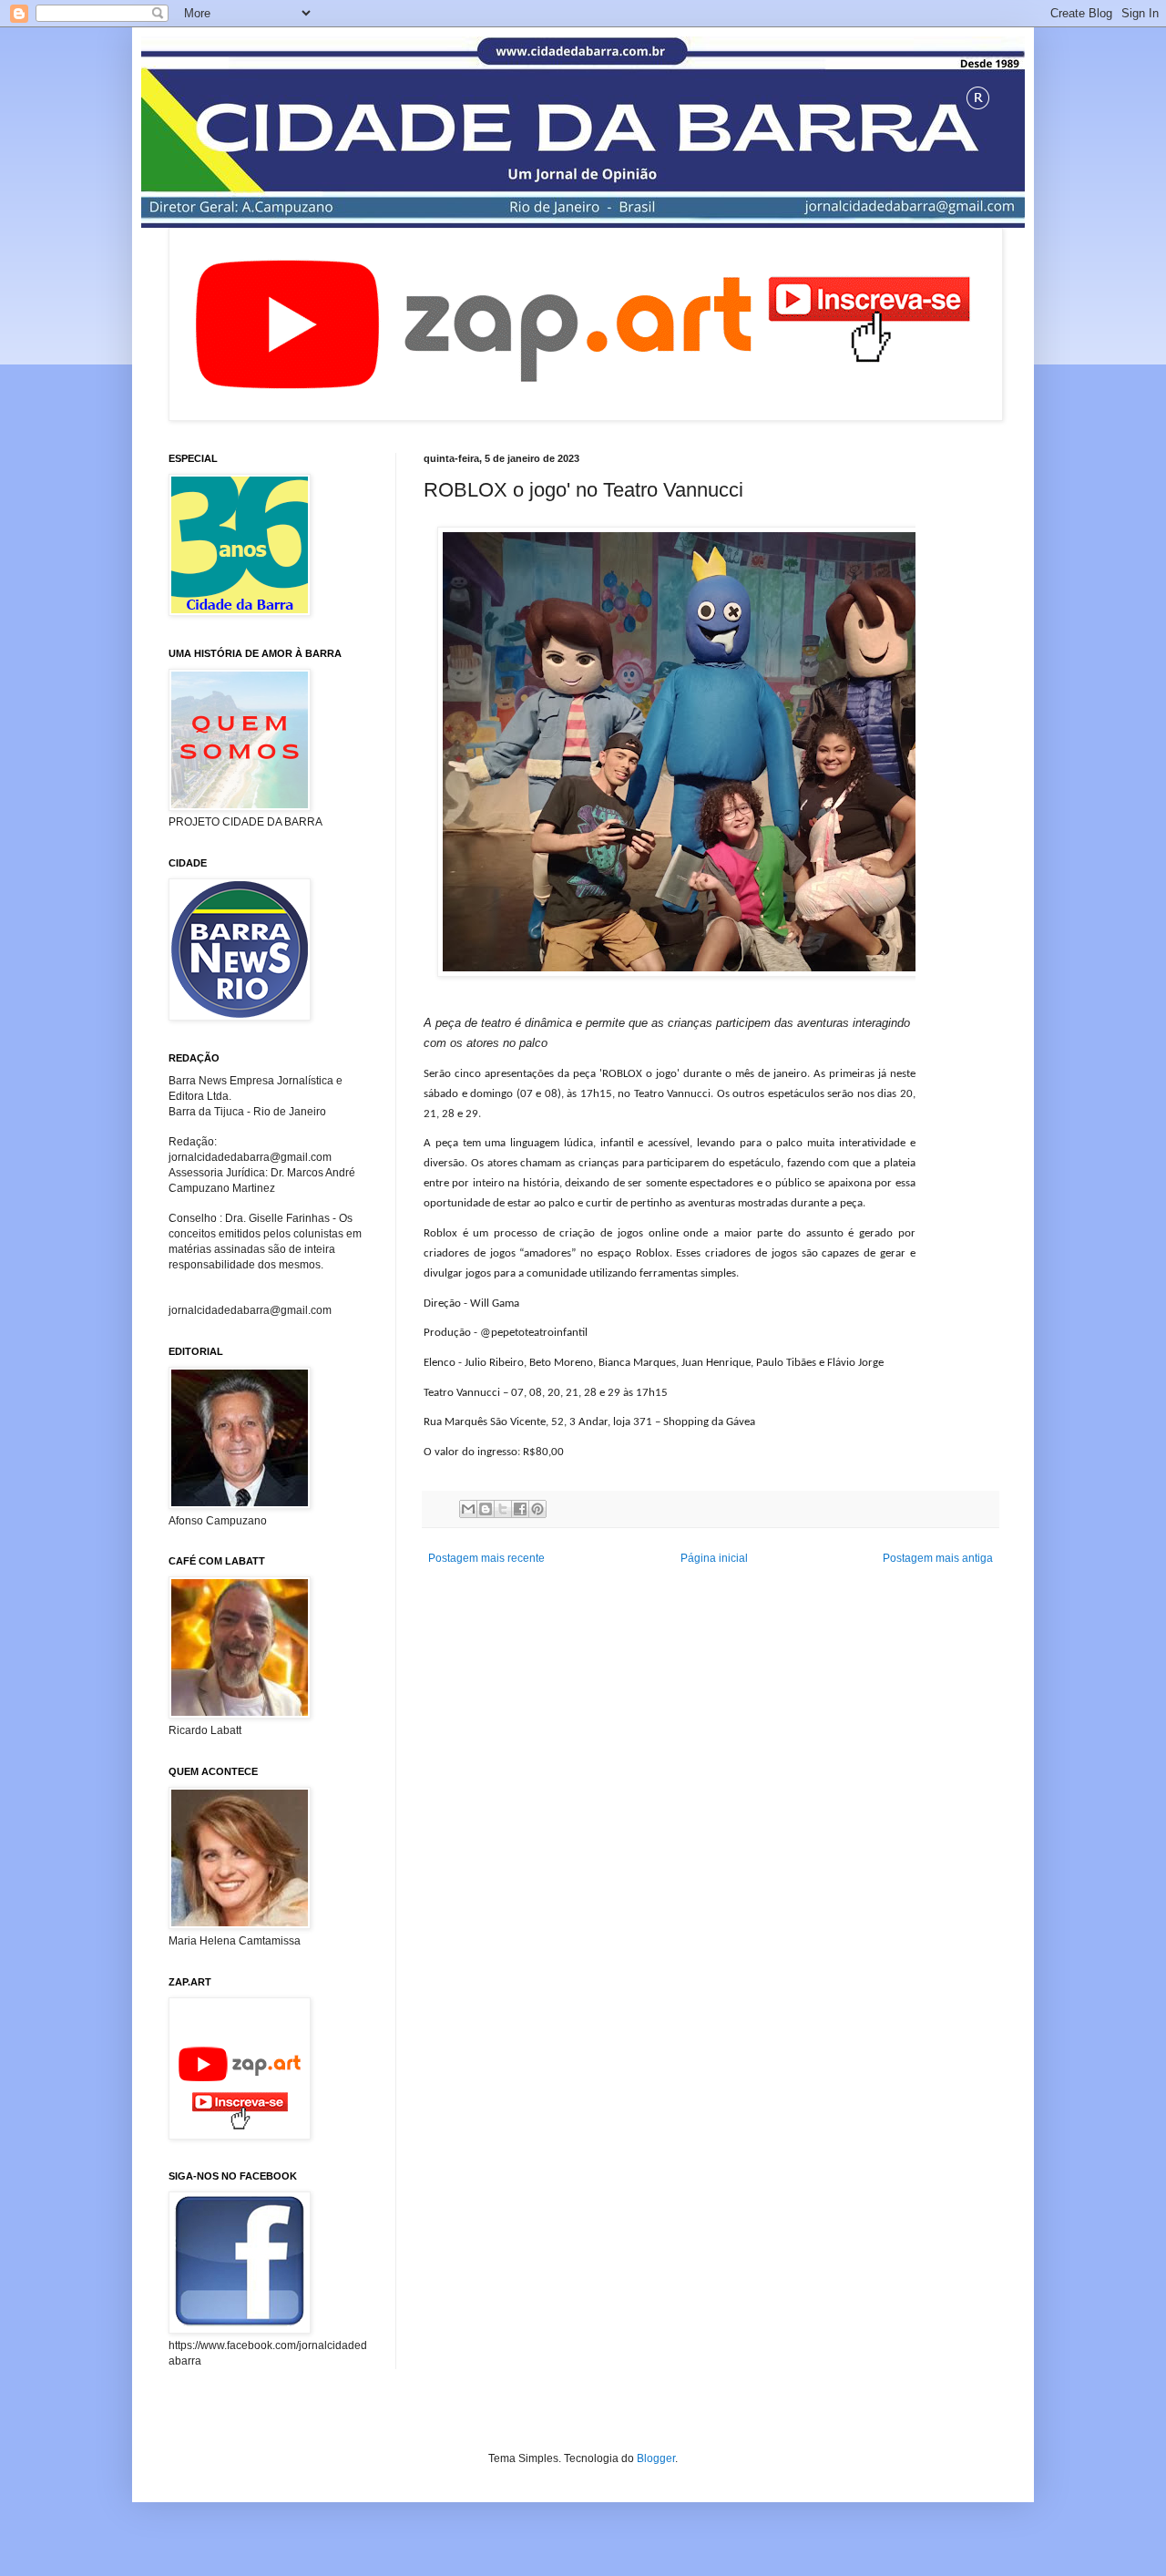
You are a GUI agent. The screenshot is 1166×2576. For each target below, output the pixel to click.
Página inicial (714, 1558)
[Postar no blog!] (486, 1509)
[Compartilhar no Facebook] (520, 1509)
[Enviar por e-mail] (468, 1509)
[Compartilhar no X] (503, 1509)
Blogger (656, 2458)
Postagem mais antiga (938, 1558)
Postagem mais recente (486, 1558)
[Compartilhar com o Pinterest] (537, 1509)
